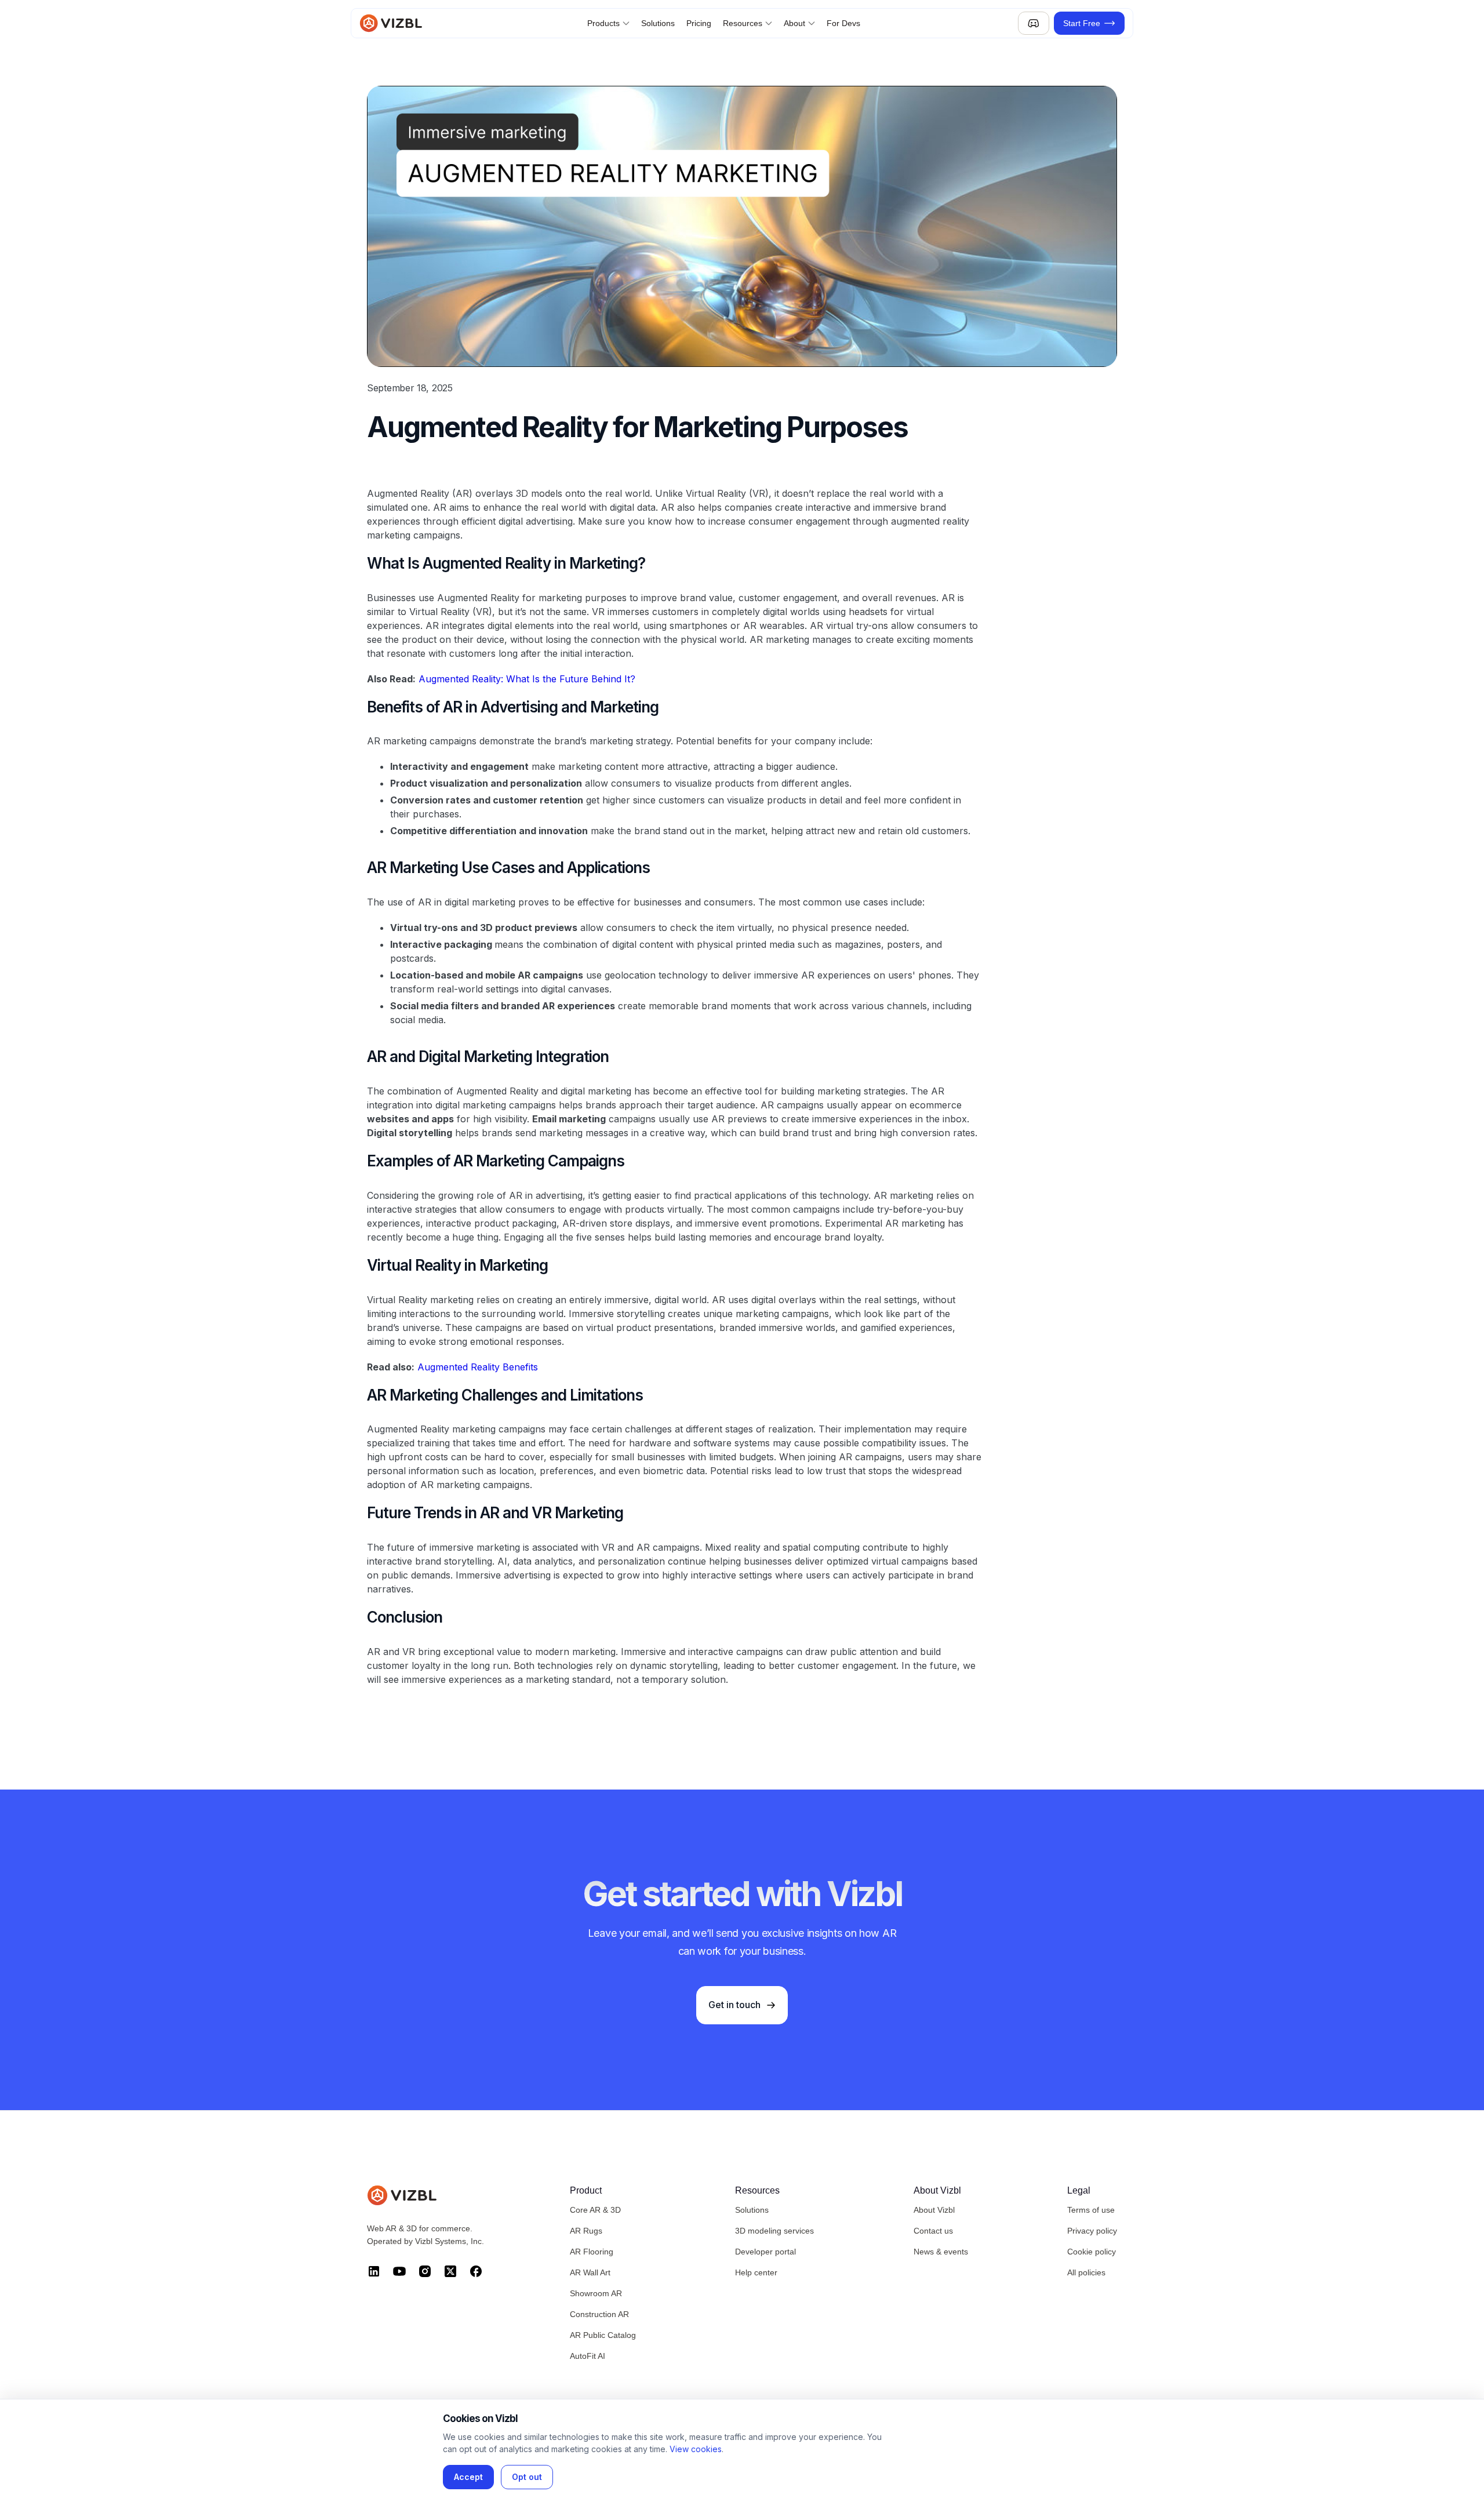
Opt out (527, 2477)
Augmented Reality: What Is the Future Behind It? (527, 679)
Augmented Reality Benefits (478, 1367)
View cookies (696, 2449)
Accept (468, 2477)
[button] (608, 23)
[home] (394, 23)
